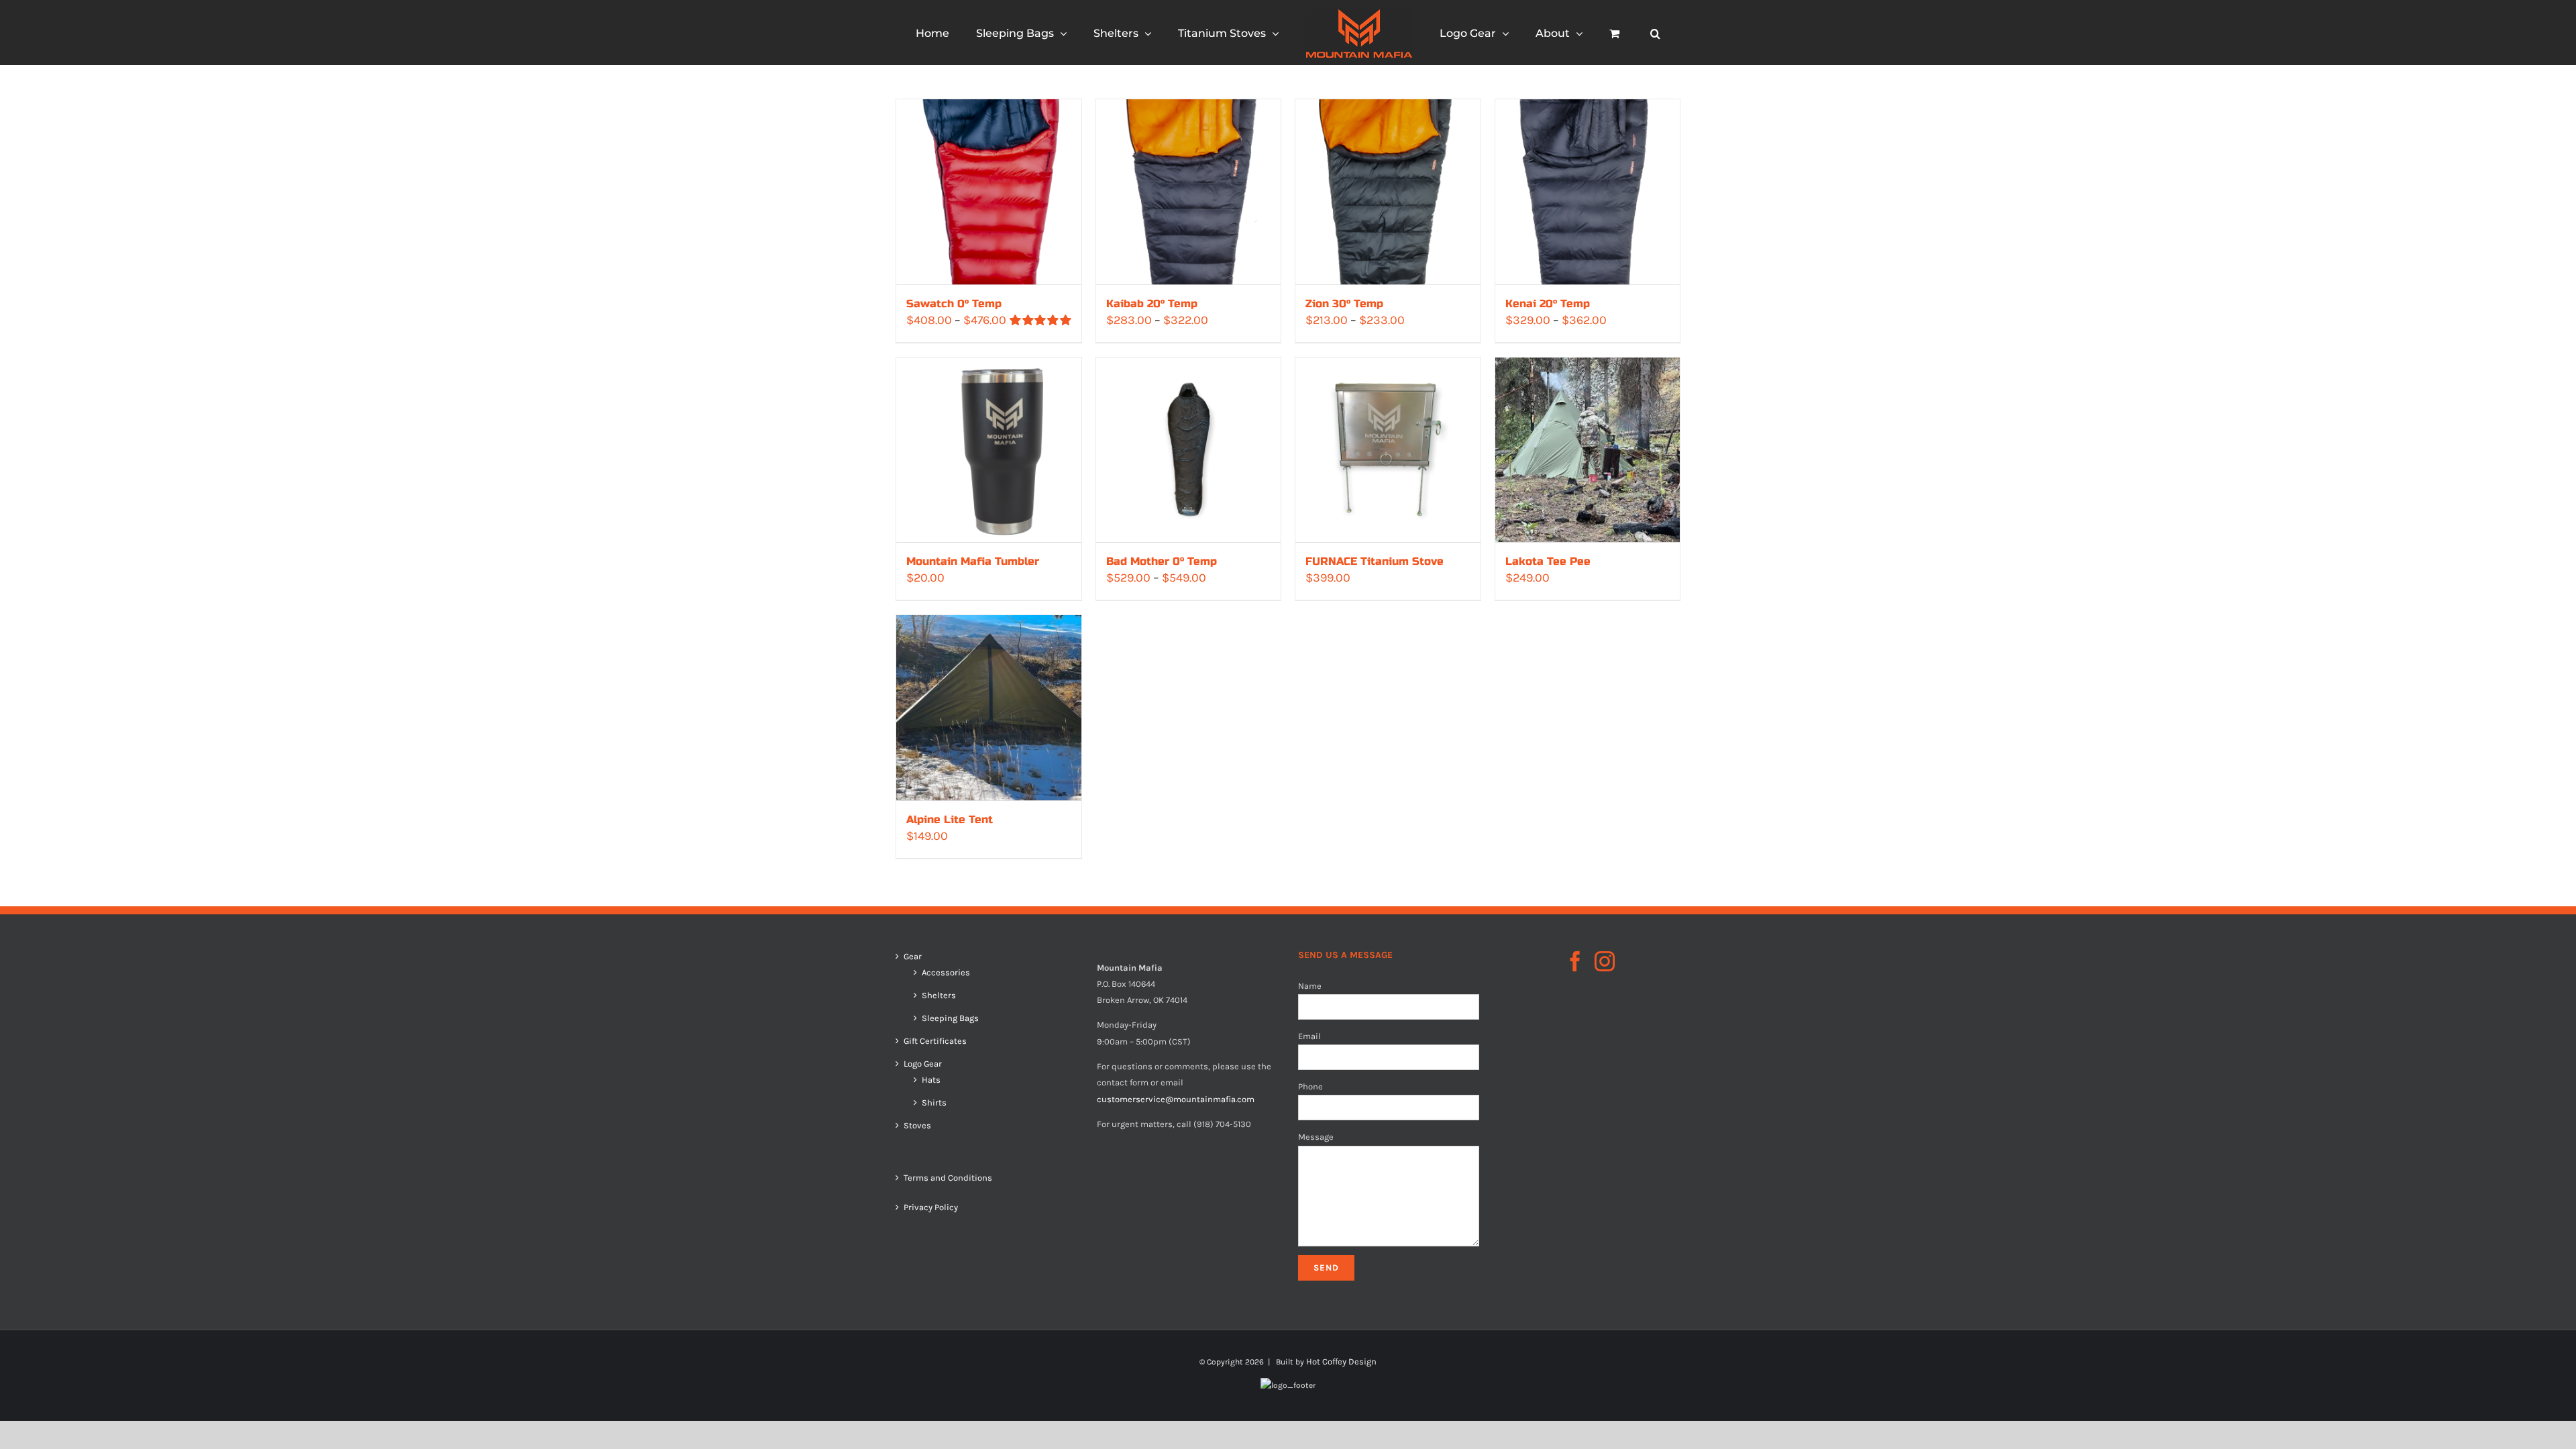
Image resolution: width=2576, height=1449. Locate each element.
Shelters (939, 996)
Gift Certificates (935, 1041)
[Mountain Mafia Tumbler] (989, 450)
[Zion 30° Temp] (1388, 192)
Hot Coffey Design (1341, 1361)
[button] (1604, 33)
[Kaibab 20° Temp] (1189, 192)
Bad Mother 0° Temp (1162, 561)
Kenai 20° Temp (1548, 304)
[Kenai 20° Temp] (1588, 192)
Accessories (946, 973)
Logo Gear (923, 1064)
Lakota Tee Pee (1548, 561)
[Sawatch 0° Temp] (989, 192)
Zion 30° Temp (1344, 304)
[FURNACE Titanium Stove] (1388, 450)
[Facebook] (1575, 961)
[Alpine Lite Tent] (989, 708)
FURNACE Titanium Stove (1375, 561)
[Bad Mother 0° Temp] (1189, 450)
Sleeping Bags (950, 1018)
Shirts (934, 1103)
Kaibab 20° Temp (1152, 304)
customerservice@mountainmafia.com (1176, 1099)
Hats (931, 1080)
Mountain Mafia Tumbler (973, 561)
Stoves (917, 1126)
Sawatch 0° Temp (954, 304)
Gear (913, 957)
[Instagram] (1605, 961)
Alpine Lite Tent (950, 819)
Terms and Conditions (948, 1178)
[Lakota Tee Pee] (1588, 450)
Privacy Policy (931, 1207)
